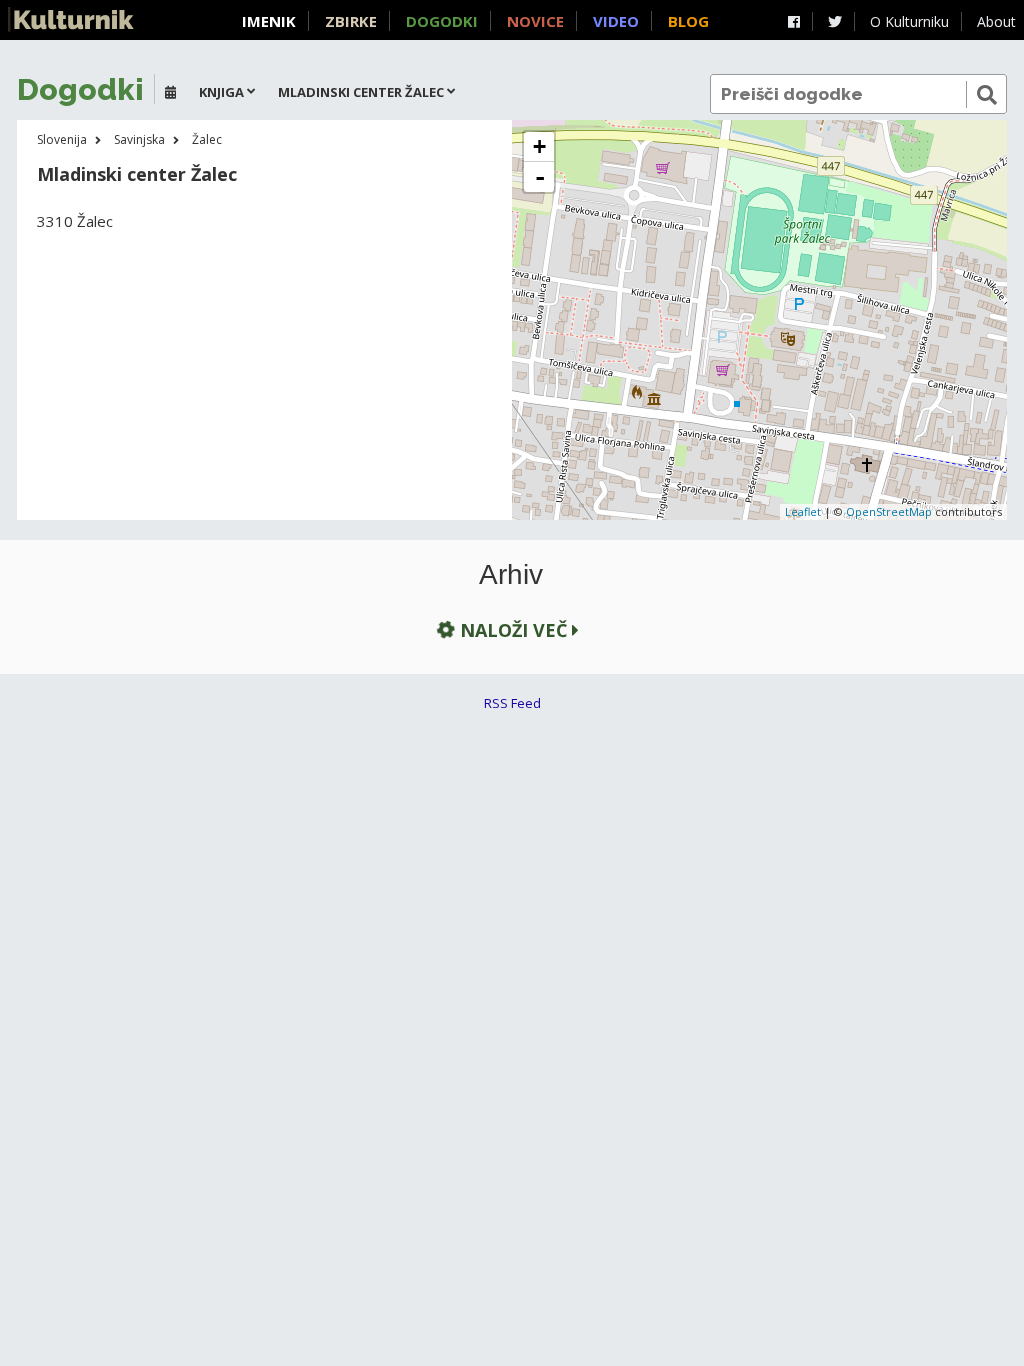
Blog (688, 21)
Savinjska (139, 139)
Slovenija (62, 139)
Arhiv (511, 575)
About (996, 21)
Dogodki (442, 21)
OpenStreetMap (889, 511)
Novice (535, 21)
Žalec (207, 139)
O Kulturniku (909, 21)
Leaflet (803, 511)
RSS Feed (512, 703)
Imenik (269, 21)
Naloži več (513, 630)
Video (616, 21)
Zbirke (351, 21)
